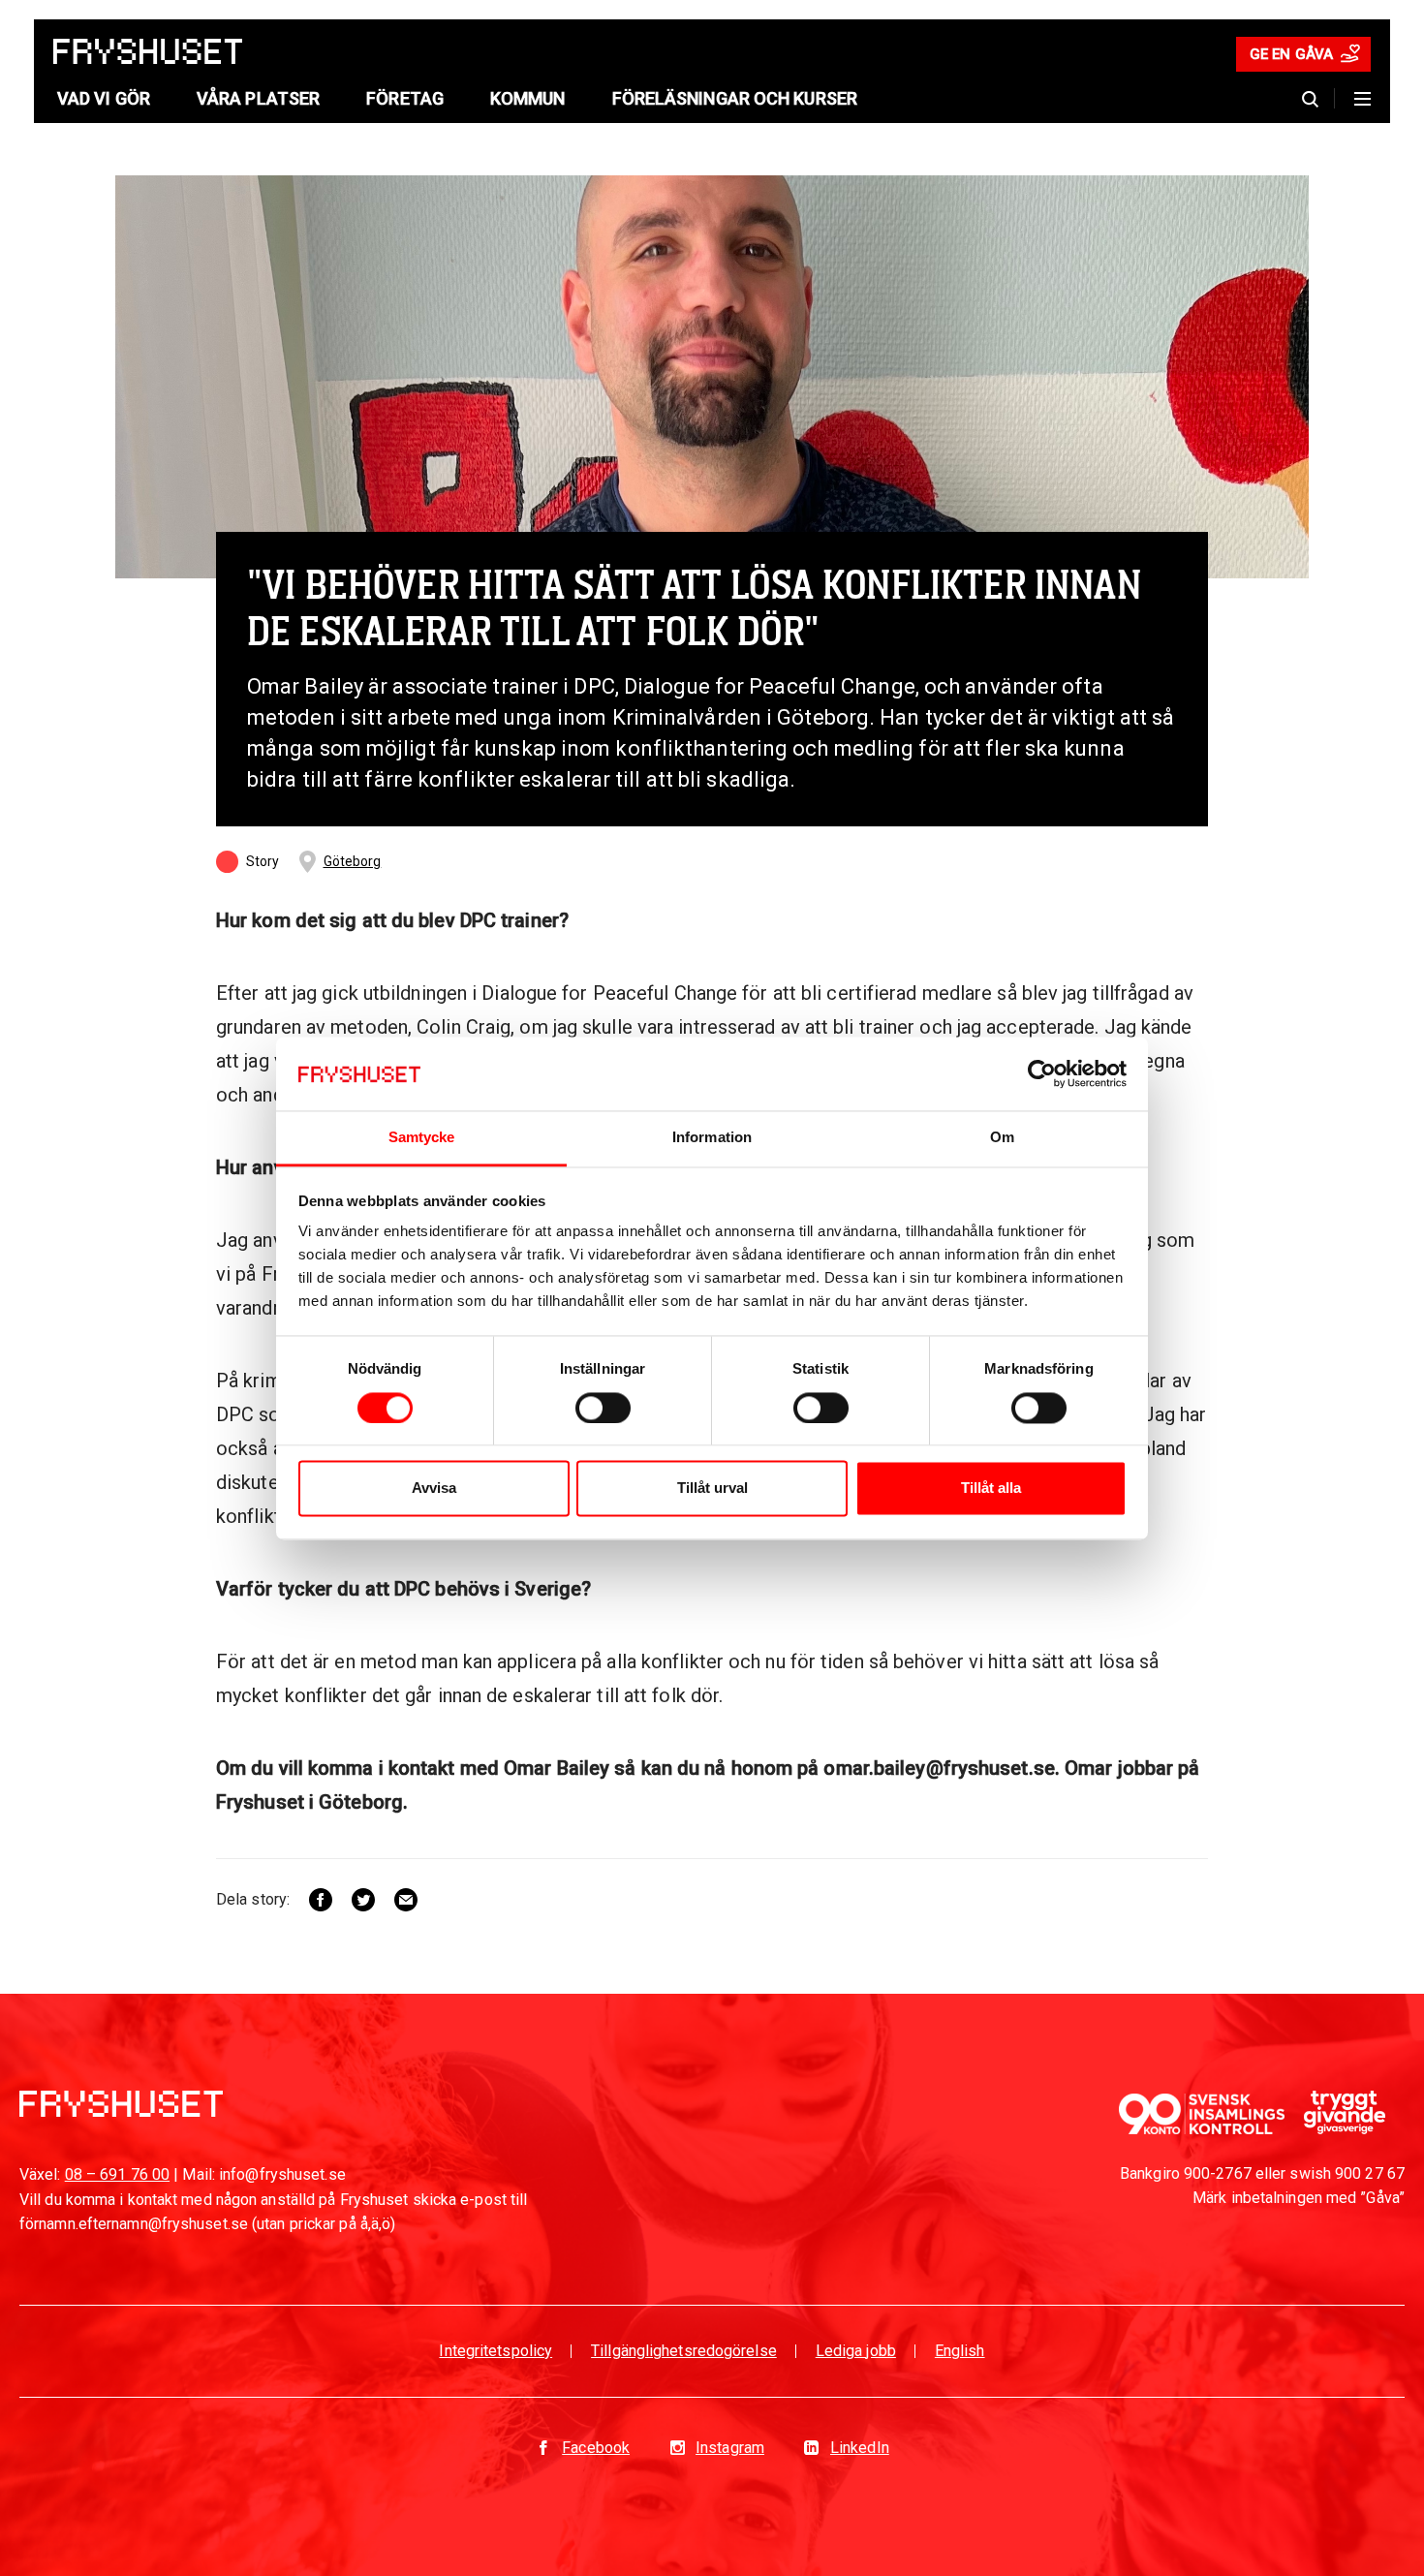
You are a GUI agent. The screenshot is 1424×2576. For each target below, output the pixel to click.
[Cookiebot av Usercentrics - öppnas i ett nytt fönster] (1042, 1073)
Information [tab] (712, 1138)
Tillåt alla (991, 1489)
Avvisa (434, 1489)
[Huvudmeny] (1362, 99)
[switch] (603, 1408)
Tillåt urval (712, 1489)
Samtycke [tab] (422, 1138)
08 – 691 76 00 (117, 2174)
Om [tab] (1002, 1138)
